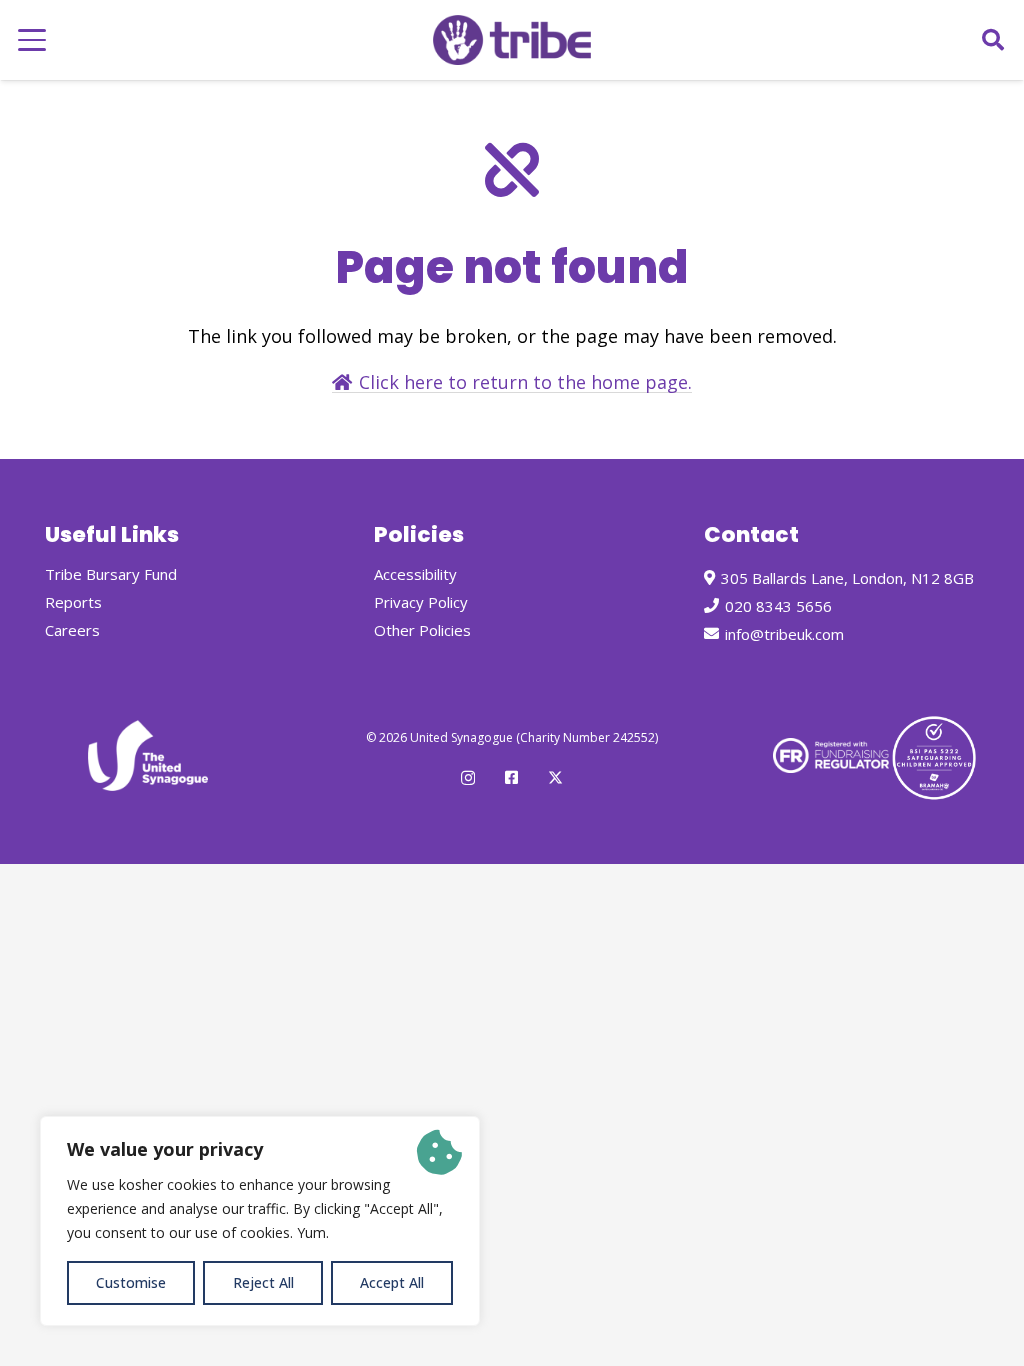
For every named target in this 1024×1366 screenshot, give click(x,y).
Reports (73, 602)
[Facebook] (511, 777)
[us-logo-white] (148, 755)
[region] (260, 1221)
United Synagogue (461, 737)
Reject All (263, 1282)
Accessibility (415, 574)
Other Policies (422, 630)
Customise (131, 1282)
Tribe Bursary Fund (111, 574)
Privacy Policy (421, 602)
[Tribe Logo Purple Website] (512, 40)
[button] (32, 40)
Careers (72, 630)
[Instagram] (468, 778)
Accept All (392, 1282)
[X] (555, 778)
